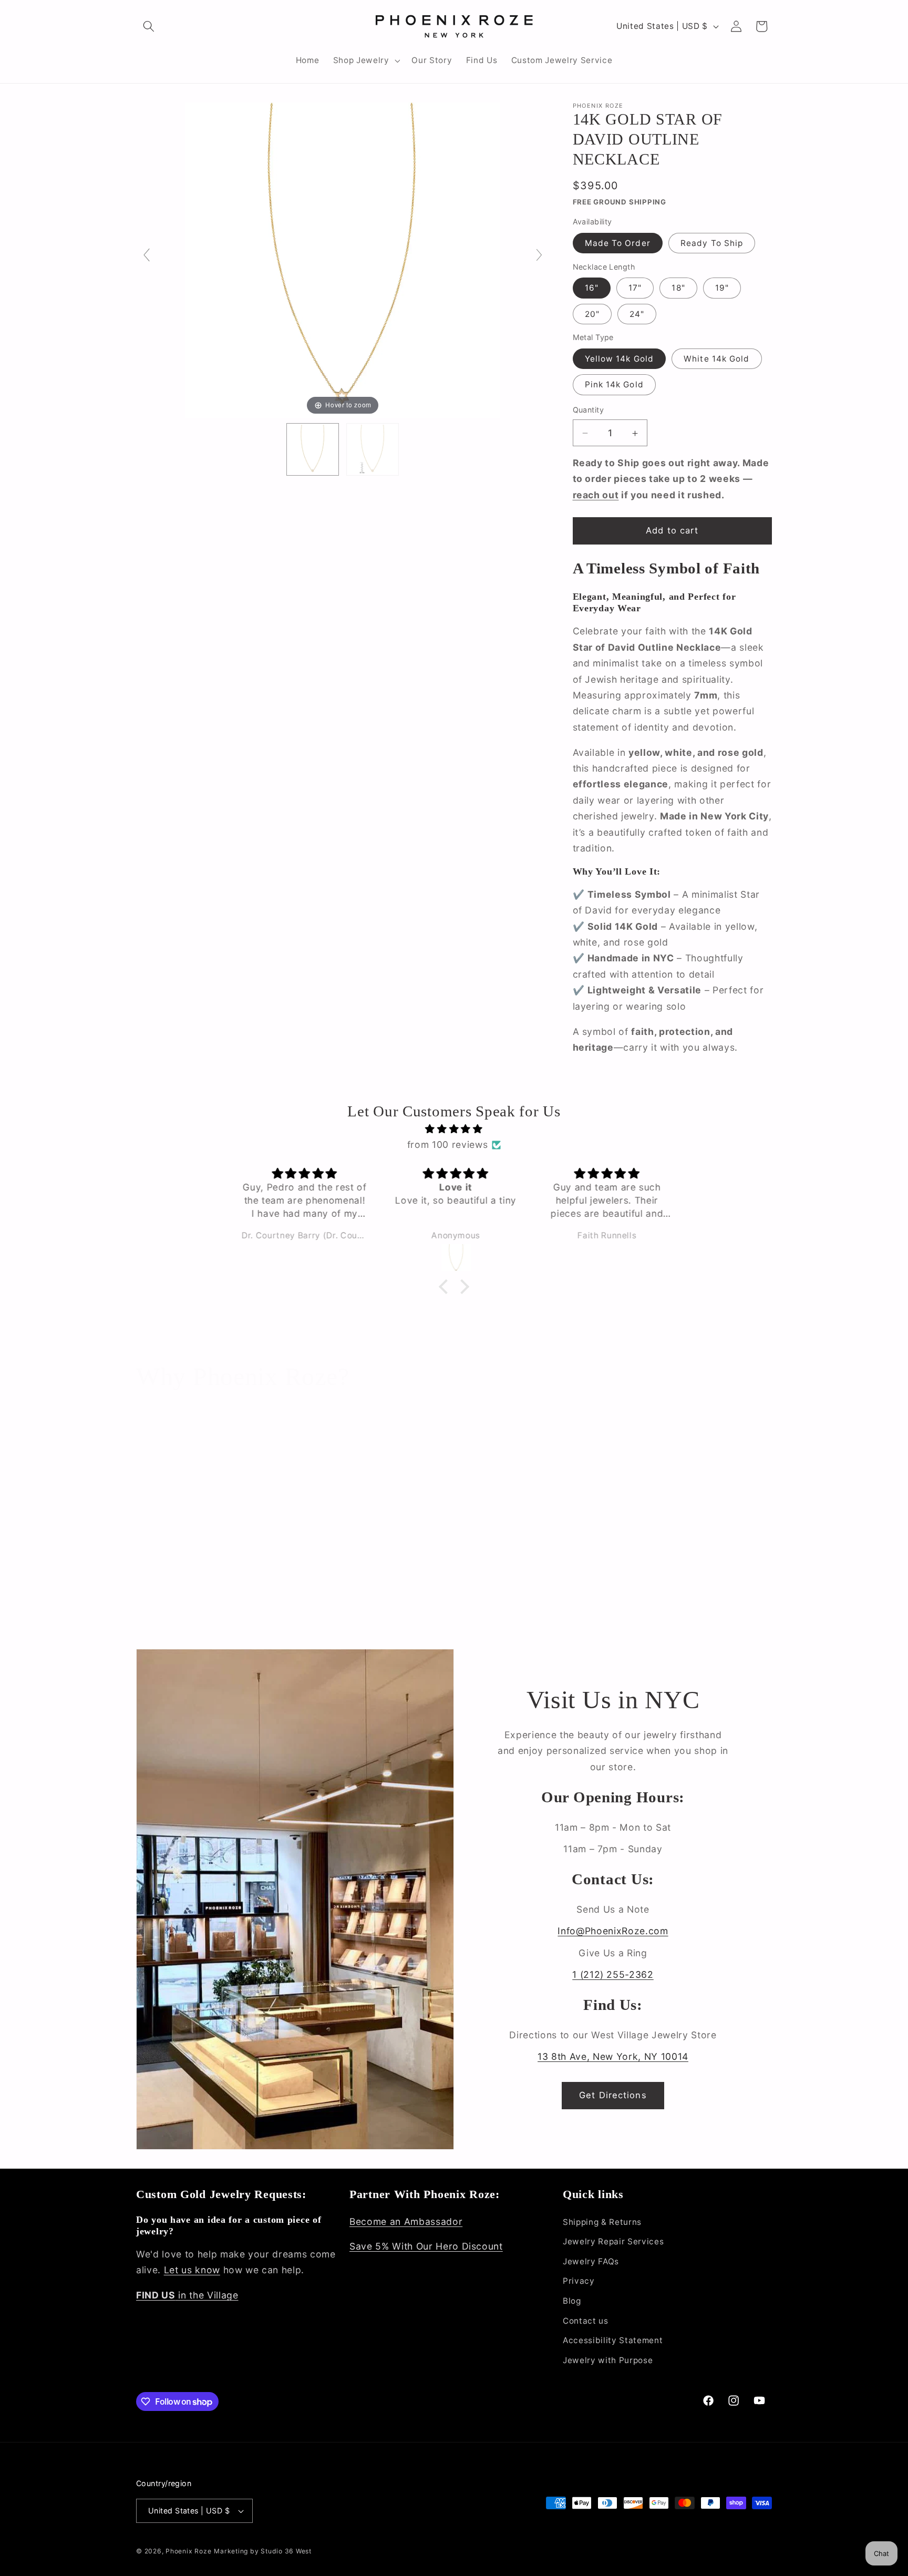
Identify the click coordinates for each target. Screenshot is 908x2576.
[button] (149, 26)
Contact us (586, 2321)
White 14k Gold (716, 359)
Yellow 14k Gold (620, 359)
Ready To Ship (712, 243)
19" (722, 288)
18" (678, 288)
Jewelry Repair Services (613, 2241)
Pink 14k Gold (614, 385)
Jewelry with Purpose (608, 2360)
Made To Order (618, 243)
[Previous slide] (147, 255)
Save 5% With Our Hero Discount (426, 2247)
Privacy (579, 2281)
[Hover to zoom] (343, 259)
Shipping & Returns (602, 2222)
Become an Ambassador (406, 2221)
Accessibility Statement (613, 2340)
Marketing (231, 2551)
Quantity (589, 410)
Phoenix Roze (188, 2551)
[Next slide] (539, 255)
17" (635, 288)
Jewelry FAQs (591, 2261)
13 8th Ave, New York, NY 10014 (613, 2056)
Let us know (192, 2270)
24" (637, 314)
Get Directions (613, 2095)
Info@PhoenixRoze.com (613, 1931)
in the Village (187, 2295)
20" (592, 314)
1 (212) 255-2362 (613, 1974)
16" (592, 288)
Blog (572, 2301)
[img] (454, 1129)
